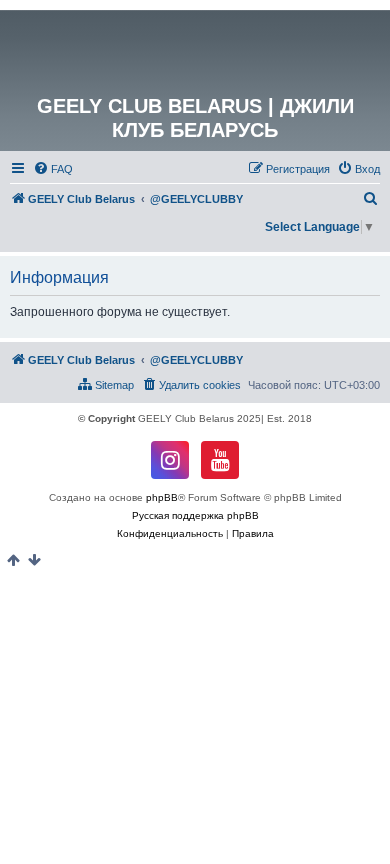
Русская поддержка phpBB (195, 515)
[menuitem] (53, 169)
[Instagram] (170, 460)
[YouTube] (220, 460)
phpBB (162, 497)
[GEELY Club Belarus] (195, 52)
